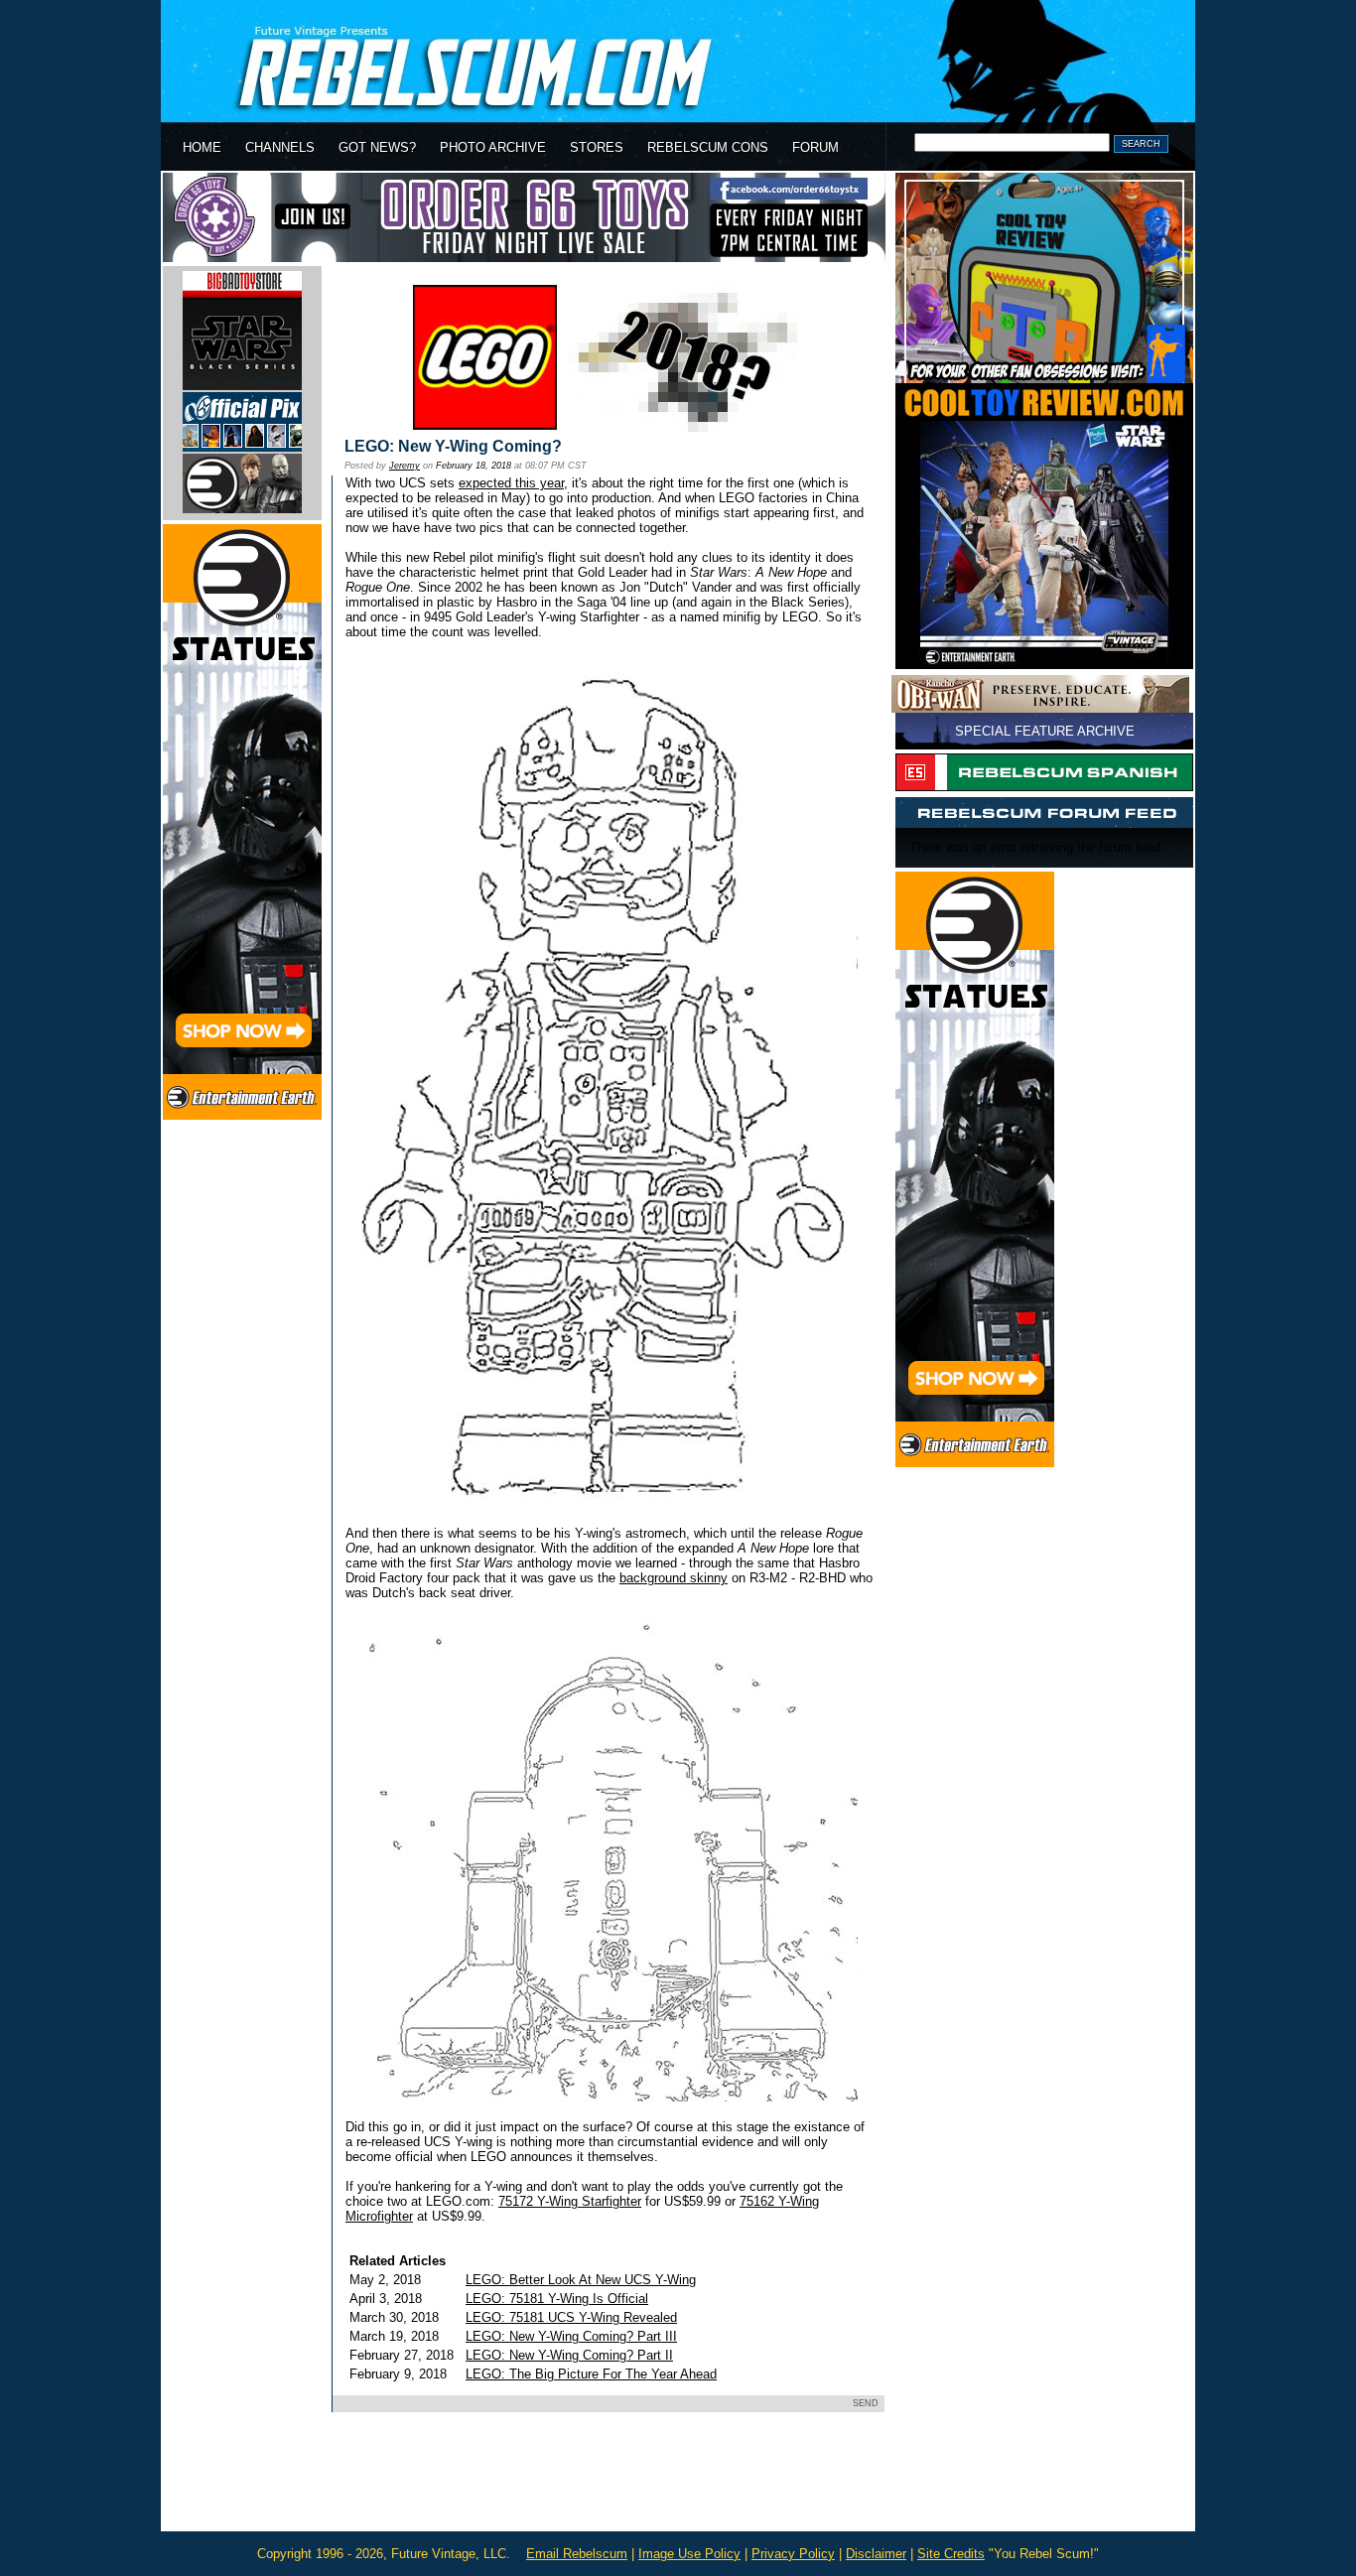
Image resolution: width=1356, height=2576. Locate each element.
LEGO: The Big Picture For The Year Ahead (591, 2374)
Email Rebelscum (577, 2554)
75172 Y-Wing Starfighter (570, 2201)
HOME (202, 147)
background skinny (674, 1578)
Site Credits (951, 2554)
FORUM (815, 147)
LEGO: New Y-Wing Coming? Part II (569, 2355)
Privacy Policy (793, 2554)
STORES (597, 147)
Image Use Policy (689, 2554)
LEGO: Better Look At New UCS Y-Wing (581, 2280)
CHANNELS (280, 147)
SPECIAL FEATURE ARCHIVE (1045, 731)
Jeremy (405, 466)
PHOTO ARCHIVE (493, 147)
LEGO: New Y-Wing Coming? (453, 446)
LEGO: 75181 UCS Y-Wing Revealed (571, 2317)
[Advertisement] (606, 2486)
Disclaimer (876, 2554)
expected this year (511, 483)
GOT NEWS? (377, 147)
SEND (866, 2403)
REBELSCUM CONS (708, 147)
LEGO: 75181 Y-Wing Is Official (557, 2299)
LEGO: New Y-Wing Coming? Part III (571, 2336)
